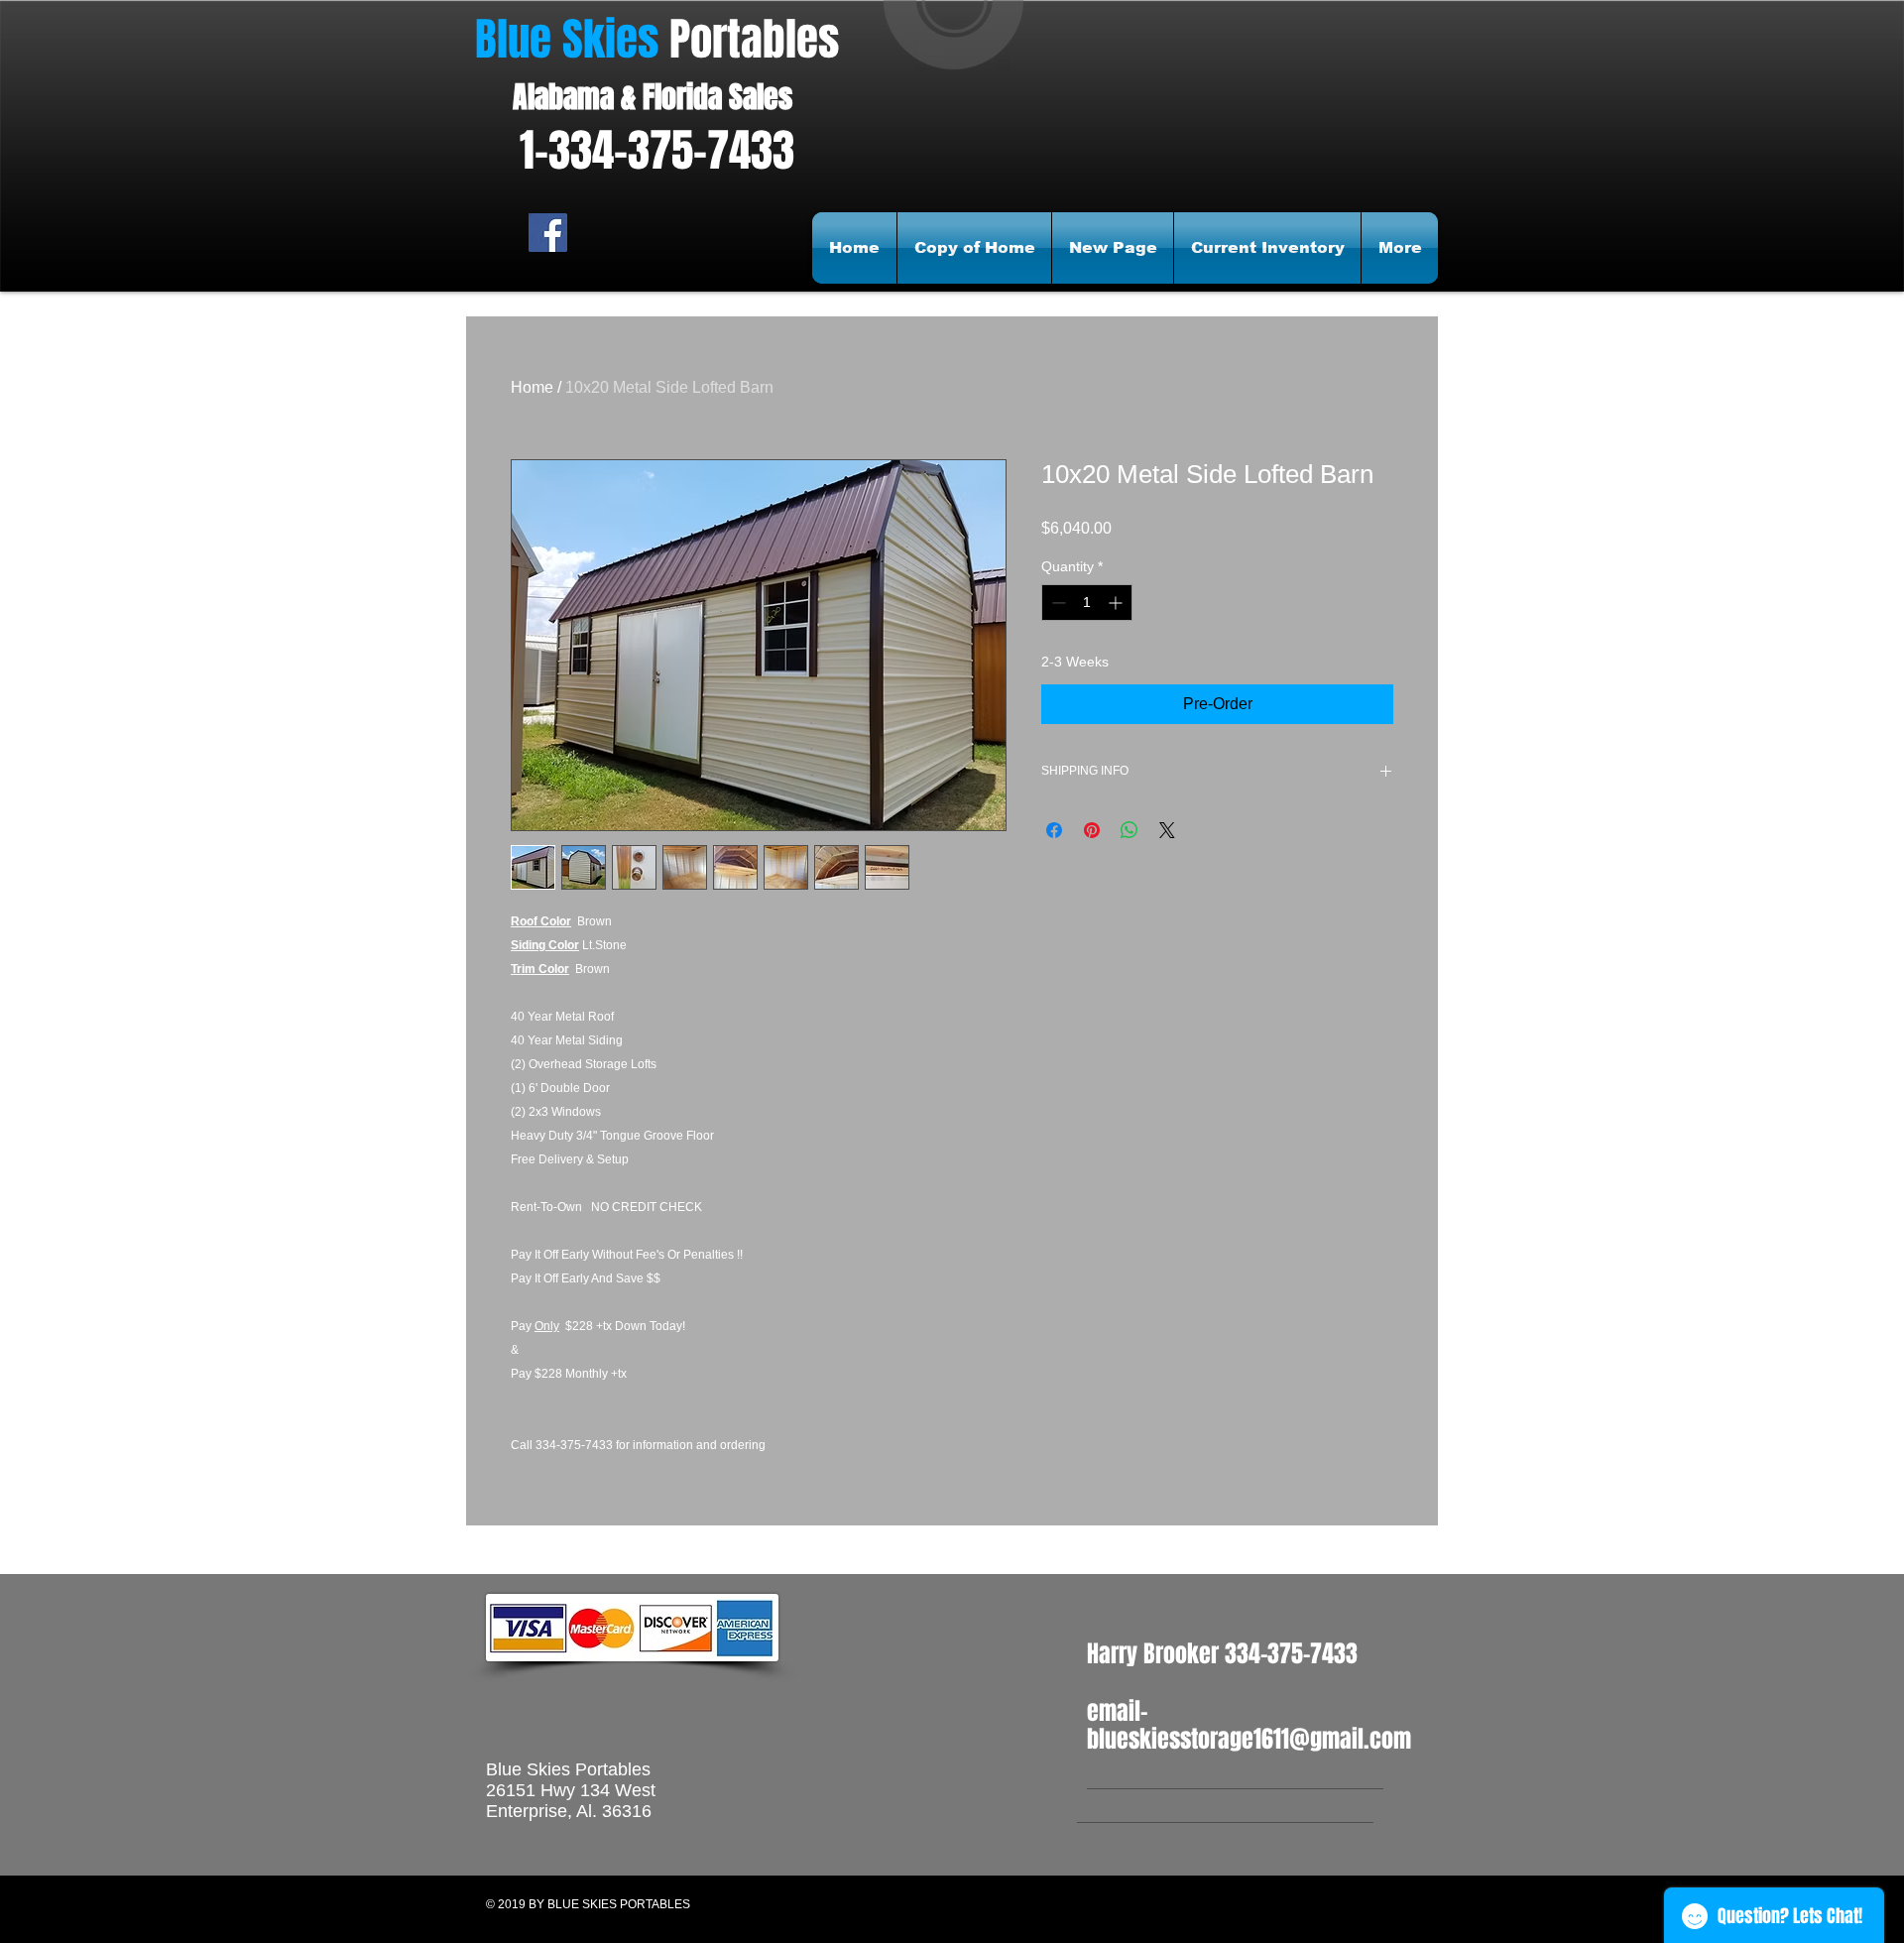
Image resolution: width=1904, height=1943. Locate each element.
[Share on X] (1167, 830)
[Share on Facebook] (1054, 830)
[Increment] (1117, 603)
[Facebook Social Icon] (548, 233)
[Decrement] (1057, 603)
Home (532, 387)
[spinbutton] (1087, 603)
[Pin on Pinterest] (1092, 830)
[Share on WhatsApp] (1130, 830)
